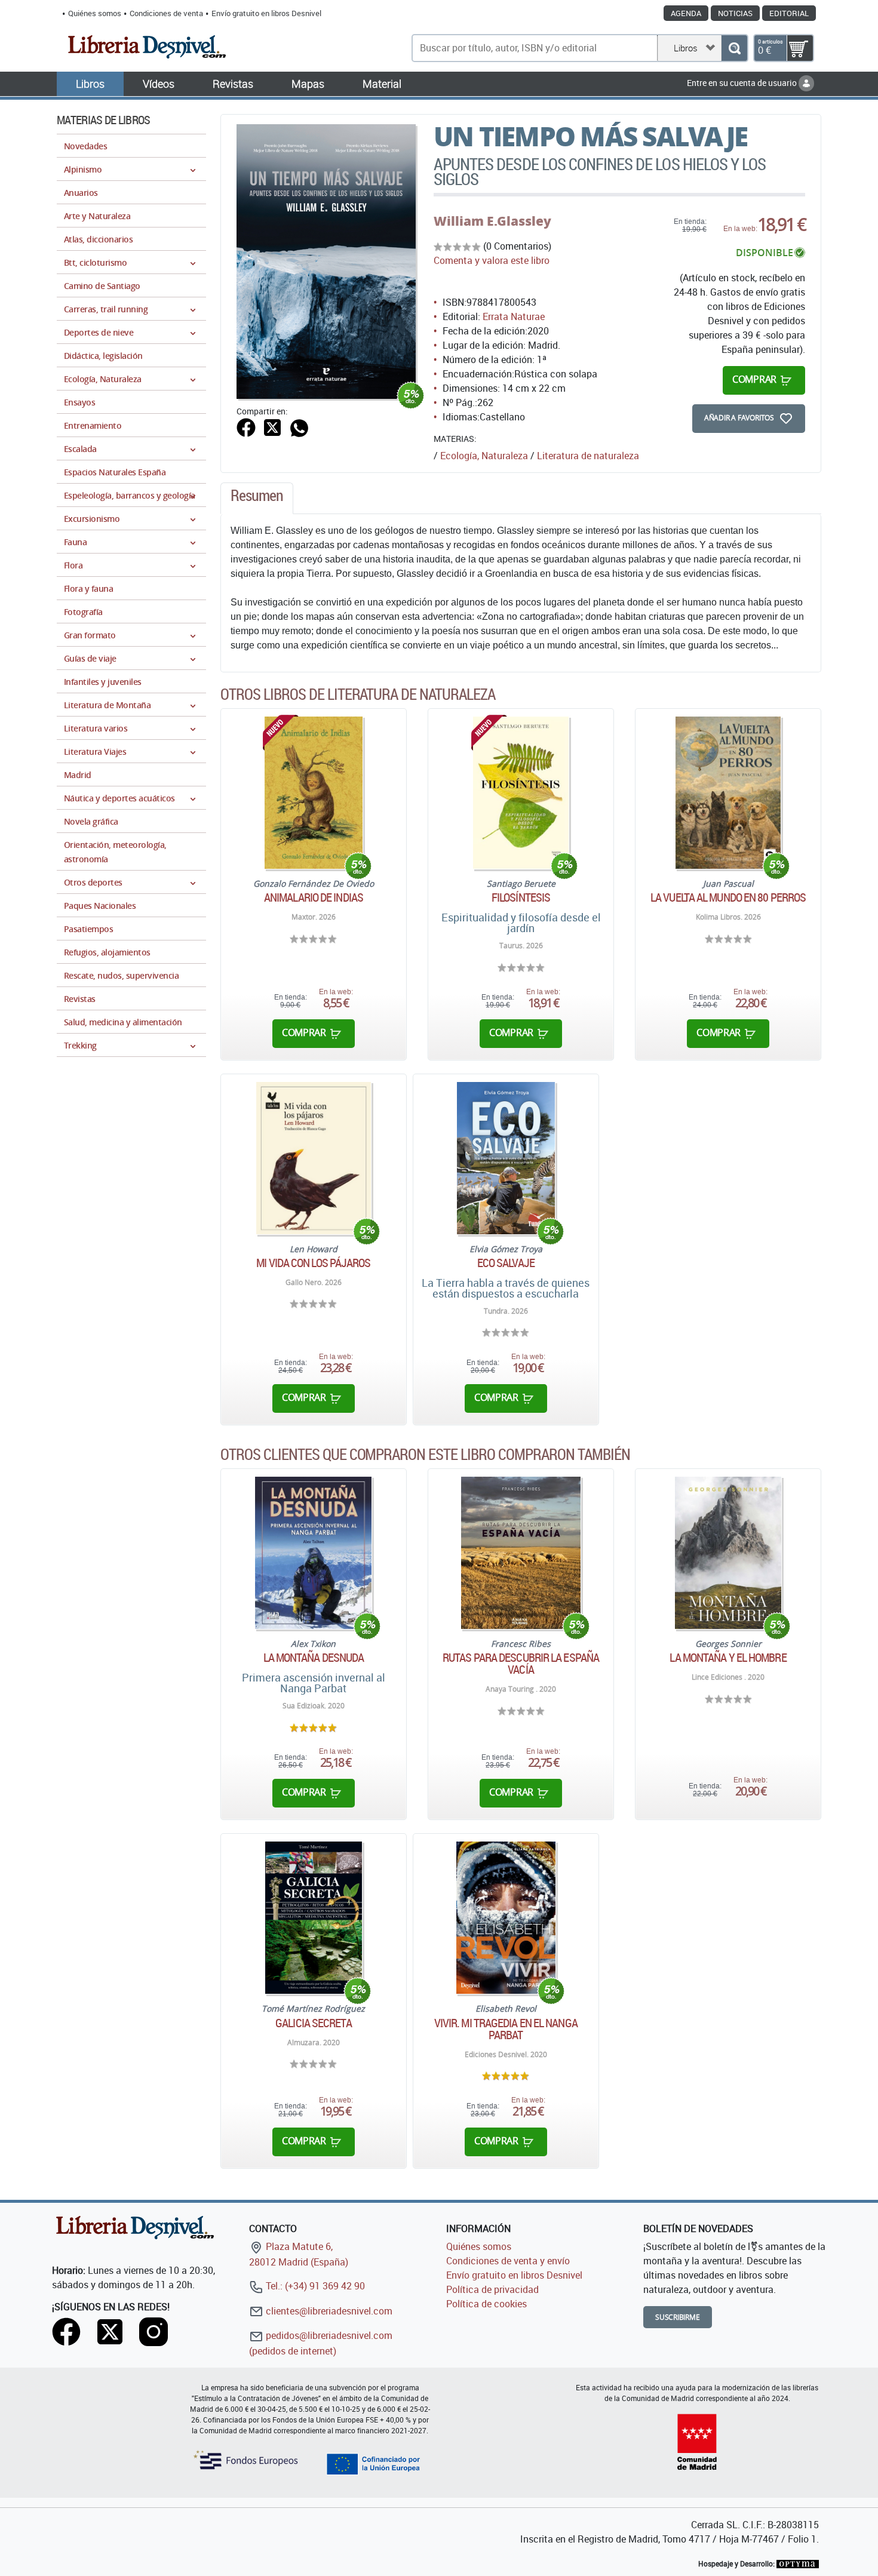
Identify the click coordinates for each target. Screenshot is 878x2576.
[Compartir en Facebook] (246, 426)
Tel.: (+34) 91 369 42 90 (314, 2286)
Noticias (735, 13)
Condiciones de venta (166, 13)
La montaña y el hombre (728, 1658)
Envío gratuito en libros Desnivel (266, 13)
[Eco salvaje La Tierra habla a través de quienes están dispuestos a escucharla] (506, 1158)
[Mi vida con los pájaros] (314, 1158)
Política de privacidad (492, 2289)
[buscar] (734, 48)
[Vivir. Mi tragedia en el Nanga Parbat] (506, 1918)
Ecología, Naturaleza (484, 456)
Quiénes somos (95, 13)
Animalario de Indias (314, 897)
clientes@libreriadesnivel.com (328, 2311)
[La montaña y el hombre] (728, 1553)
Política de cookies (486, 2304)
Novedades (85, 146)
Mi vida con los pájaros (313, 1263)
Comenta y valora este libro (492, 260)
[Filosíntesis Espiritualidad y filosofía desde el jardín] (521, 793)
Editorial (789, 13)
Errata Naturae (514, 316)
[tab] (257, 499)
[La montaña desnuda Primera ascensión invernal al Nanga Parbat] (313, 1553)
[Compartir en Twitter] (272, 426)
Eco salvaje (506, 1263)
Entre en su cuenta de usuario (743, 83)
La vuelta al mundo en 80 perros (728, 897)
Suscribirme (678, 2317)
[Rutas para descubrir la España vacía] (521, 1553)
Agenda (686, 13)
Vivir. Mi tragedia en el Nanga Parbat (506, 2029)
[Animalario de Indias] (313, 793)
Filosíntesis (521, 897)
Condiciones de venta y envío (508, 2261)
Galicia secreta (314, 2023)
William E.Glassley (492, 221)
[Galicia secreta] (314, 1918)
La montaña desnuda (314, 1658)
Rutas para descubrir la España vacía (521, 1664)
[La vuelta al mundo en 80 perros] (728, 793)
